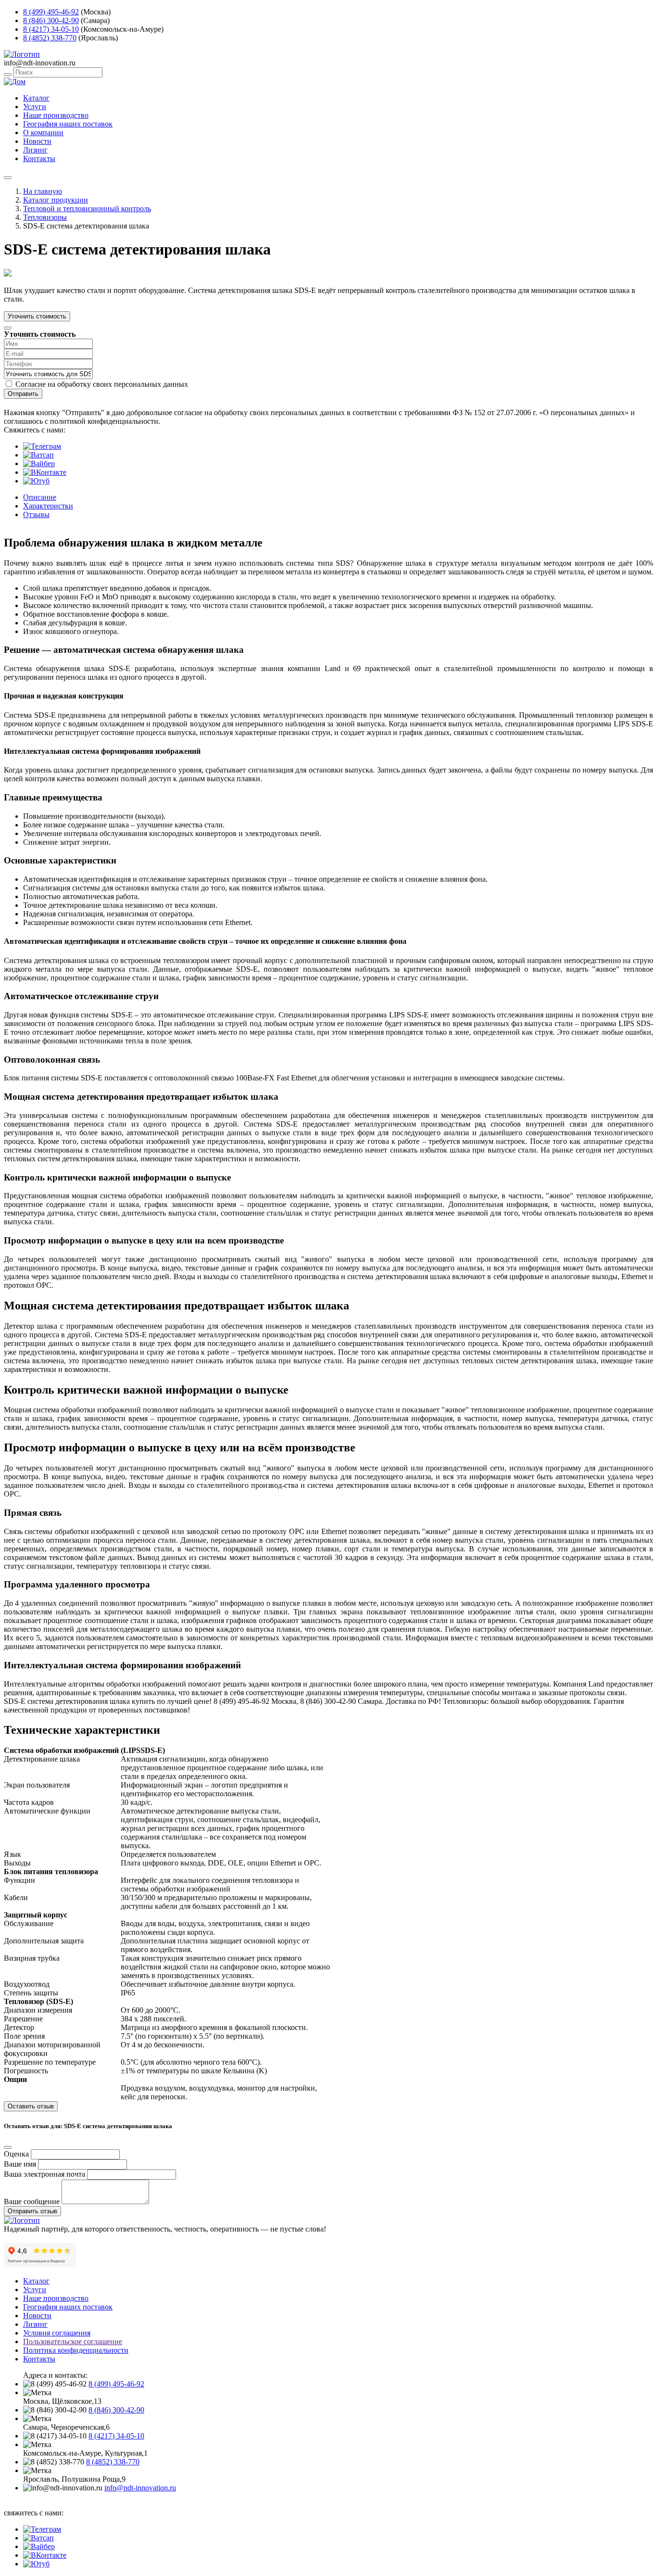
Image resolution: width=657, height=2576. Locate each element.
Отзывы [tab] (36, 514)
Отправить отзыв (32, 2211)
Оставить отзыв (31, 2106)
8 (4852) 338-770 (50, 38)
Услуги (35, 107)
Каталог (36, 98)
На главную (43, 191)
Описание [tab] (40, 497)
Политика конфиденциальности (76, 2350)
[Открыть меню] (8, 178)
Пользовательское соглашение (73, 2341)
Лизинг (35, 150)
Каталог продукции (56, 200)
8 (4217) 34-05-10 (51, 29)
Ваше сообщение (32, 2202)
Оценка (16, 2154)
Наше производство (56, 115)
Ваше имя (20, 2164)
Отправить (23, 394)
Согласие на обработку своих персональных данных (102, 384)
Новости (37, 141)
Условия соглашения (57, 2333)
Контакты (39, 159)
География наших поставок (68, 124)
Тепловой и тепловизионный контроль (87, 209)
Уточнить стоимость (37, 316)
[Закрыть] (8, 328)
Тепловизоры (45, 217)
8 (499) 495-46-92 (51, 12)
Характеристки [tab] (48, 506)
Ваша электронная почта (44, 2174)
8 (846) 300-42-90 (51, 20)
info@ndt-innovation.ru (140, 2488)
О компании (43, 133)
